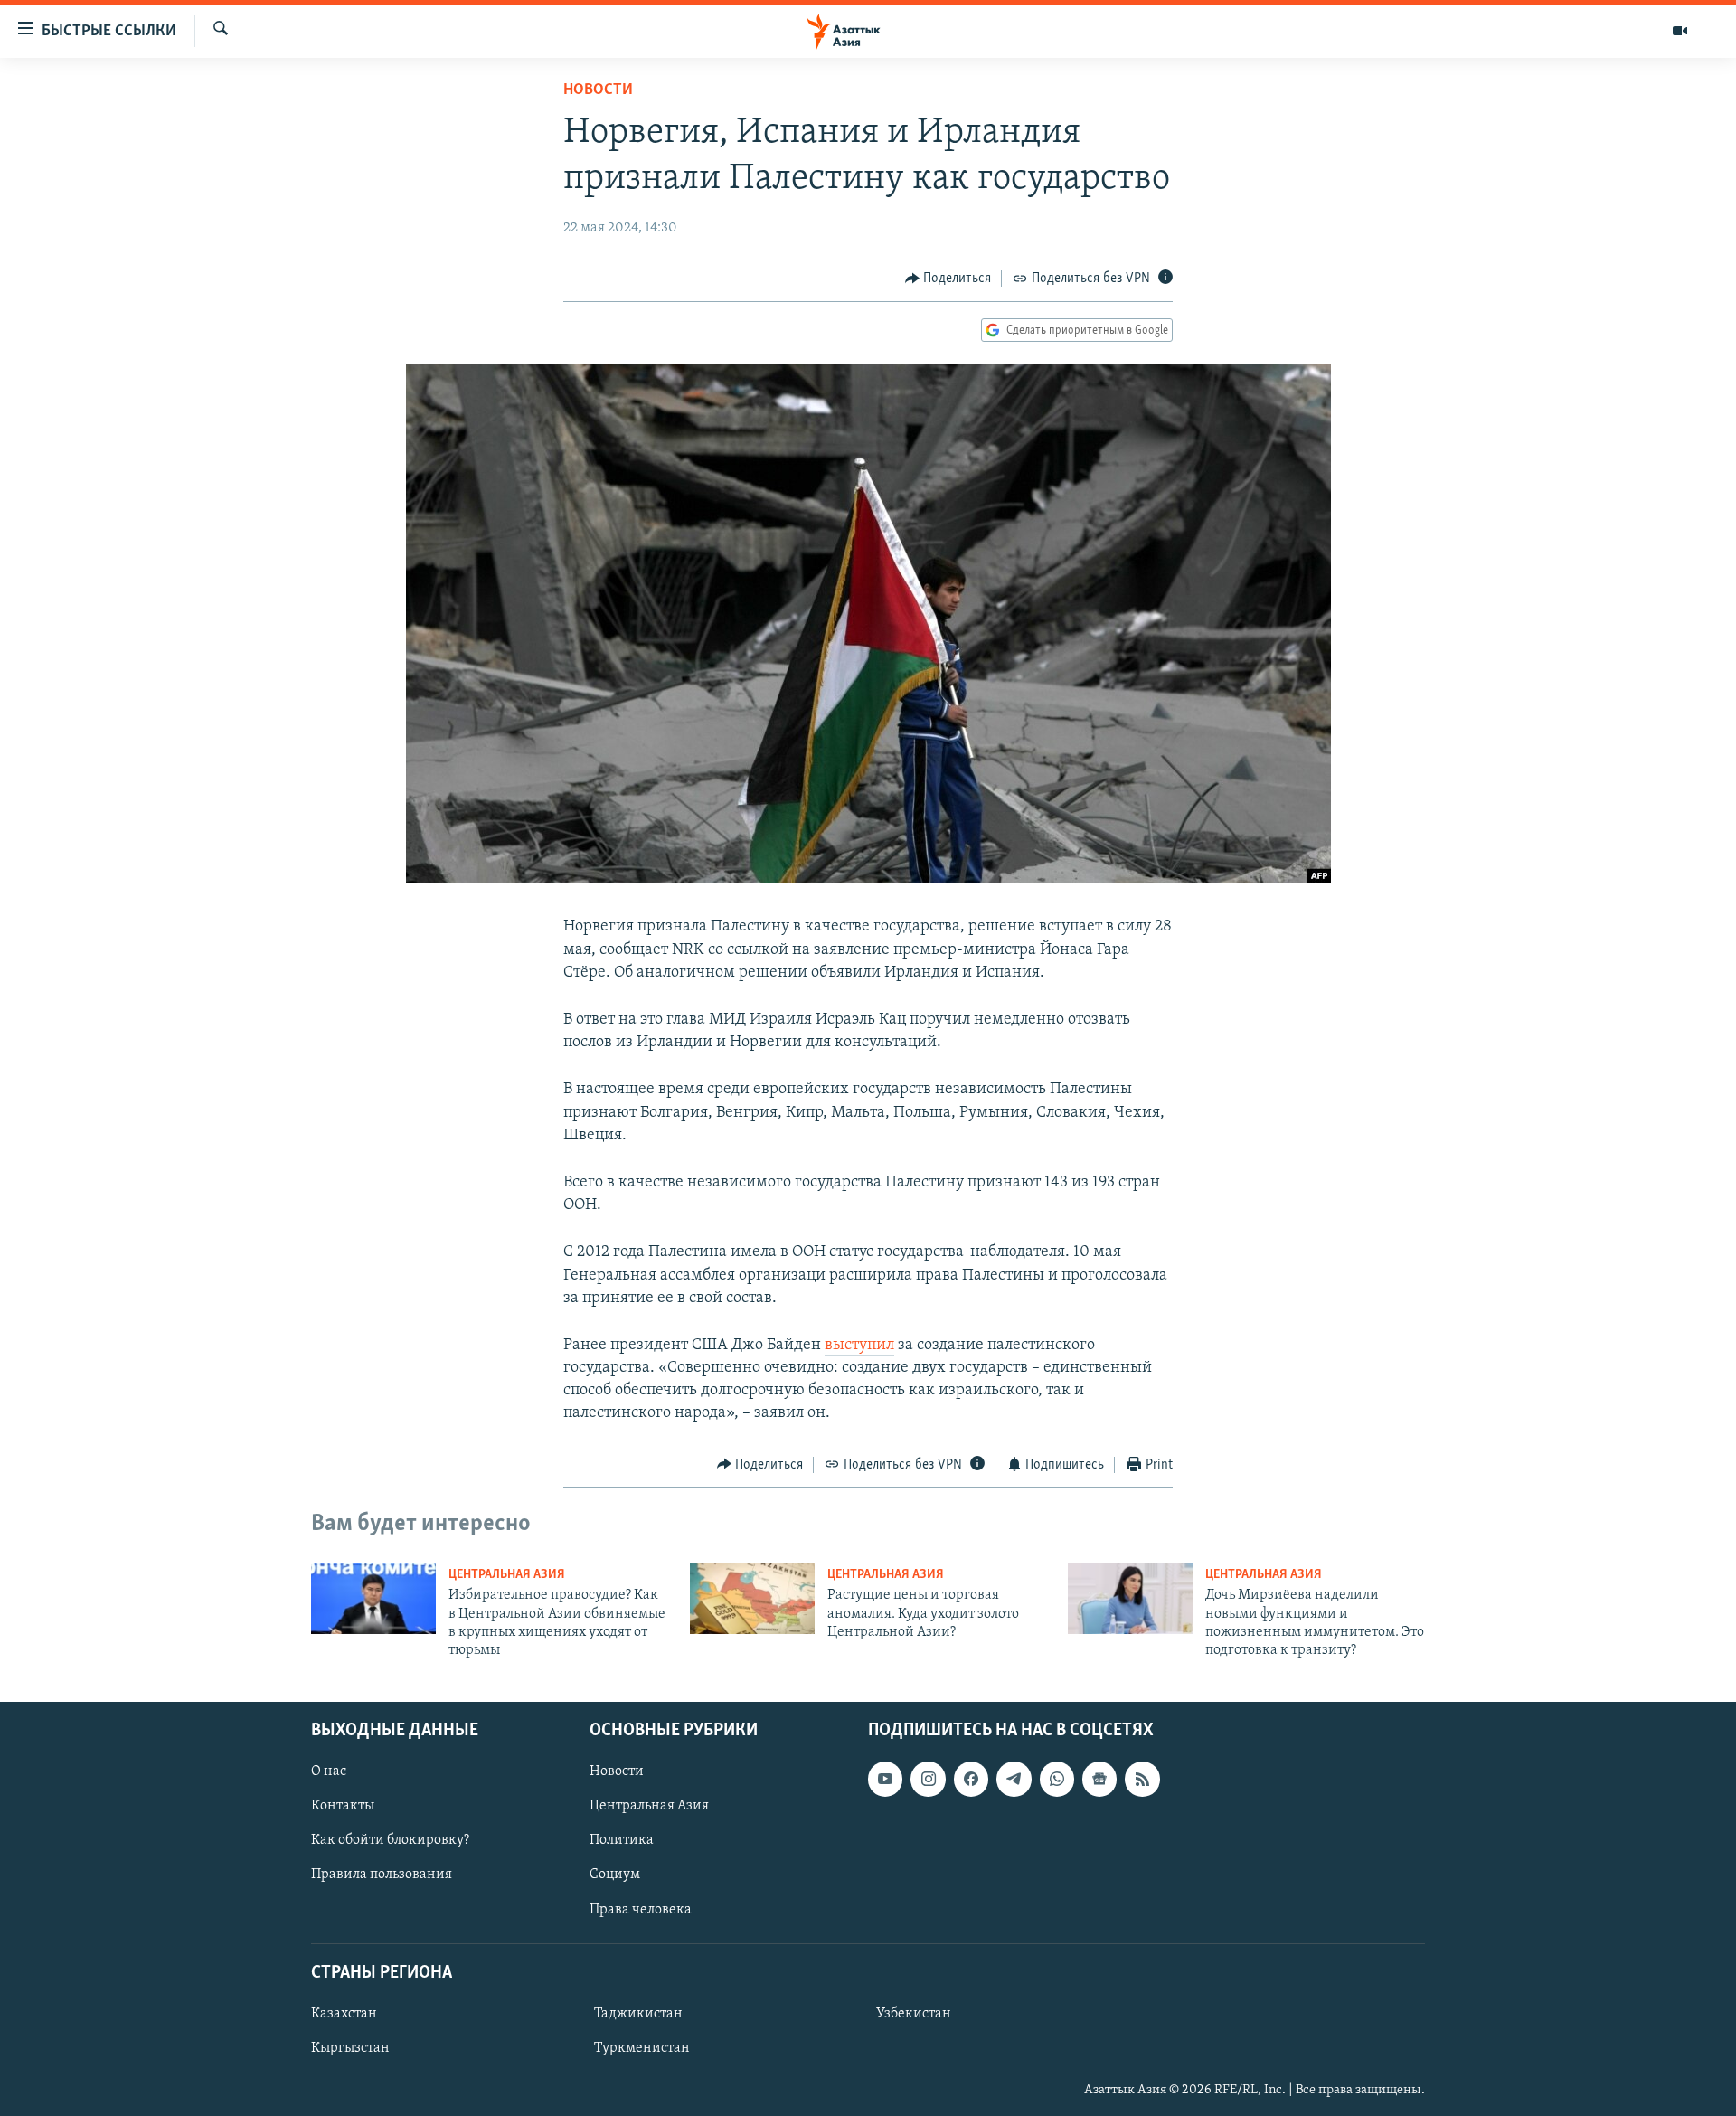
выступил (859, 1346)
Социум (615, 1875)
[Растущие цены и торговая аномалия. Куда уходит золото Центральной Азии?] (752, 1599)
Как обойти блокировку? (390, 1840)
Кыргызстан (350, 2048)
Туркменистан (642, 2048)
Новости (598, 90)
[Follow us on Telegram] (1014, 1779)
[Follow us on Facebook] (971, 1779)
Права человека (641, 1909)
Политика (622, 1840)
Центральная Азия (507, 1575)
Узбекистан (914, 2014)
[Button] (948, 279)
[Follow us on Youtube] (885, 1779)
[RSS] (1142, 1779)
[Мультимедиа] (1680, 31)
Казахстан (344, 2014)
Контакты (343, 1806)
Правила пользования (382, 1875)
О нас (329, 1771)
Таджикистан (638, 2014)
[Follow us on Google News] (1099, 1779)
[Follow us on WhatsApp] (1057, 1779)
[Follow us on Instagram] (928, 1779)
